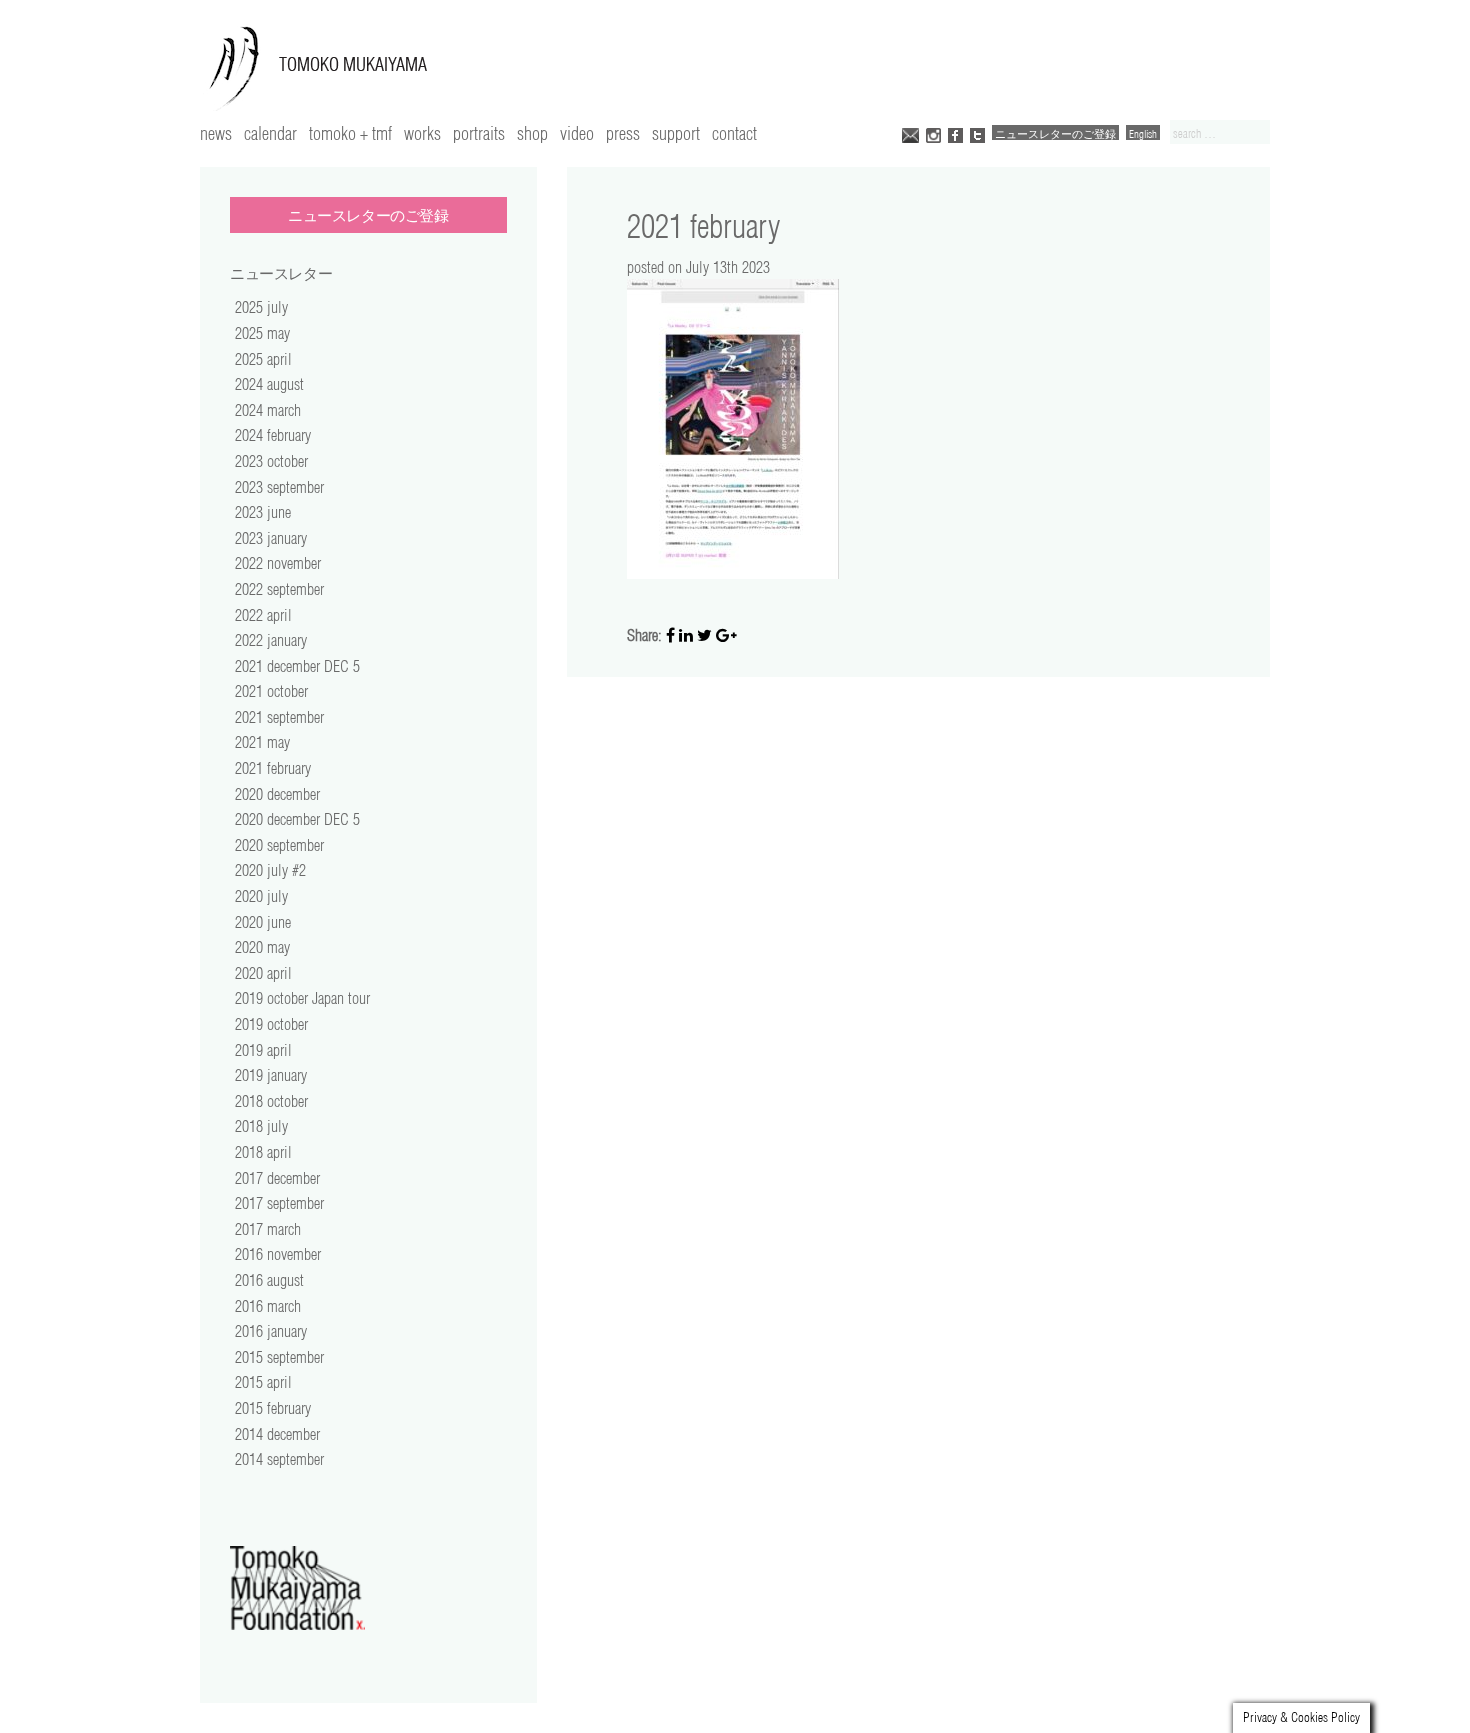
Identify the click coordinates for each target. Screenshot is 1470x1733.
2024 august (269, 384)
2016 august (269, 1280)
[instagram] (933, 133)
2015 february (273, 1408)
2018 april (263, 1152)
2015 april (263, 1382)
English (1143, 133)
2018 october (271, 1101)
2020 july (261, 896)
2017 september (279, 1203)
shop (532, 133)
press (623, 133)
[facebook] (955, 133)
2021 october (271, 691)
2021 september (279, 717)
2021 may (262, 742)
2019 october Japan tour (302, 998)
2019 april (263, 1050)
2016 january (271, 1331)
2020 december (277, 794)
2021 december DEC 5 (297, 666)
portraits (479, 133)
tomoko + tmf (350, 133)
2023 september (279, 487)
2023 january (271, 538)
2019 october (271, 1024)
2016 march (268, 1306)
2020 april (263, 973)
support (676, 133)
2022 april (263, 615)
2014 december (277, 1434)
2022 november (278, 563)
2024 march (268, 410)
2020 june (263, 922)
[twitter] (977, 133)
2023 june (263, 512)
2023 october (271, 461)
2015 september (279, 1357)
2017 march (268, 1229)
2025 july (261, 307)
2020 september (279, 845)
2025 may (262, 333)
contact (734, 133)
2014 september (279, 1459)
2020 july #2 (270, 870)
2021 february (273, 768)
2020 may (262, 947)
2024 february (273, 435)
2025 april (263, 359)
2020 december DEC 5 (297, 819)
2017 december (277, 1178)
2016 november (278, 1254)
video (577, 133)
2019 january (271, 1075)
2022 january (271, 640)
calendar (270, 133)
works (422, 133)
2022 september (279, 589)
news (216, 133)
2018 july (261, 1126)
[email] (910, 133)
